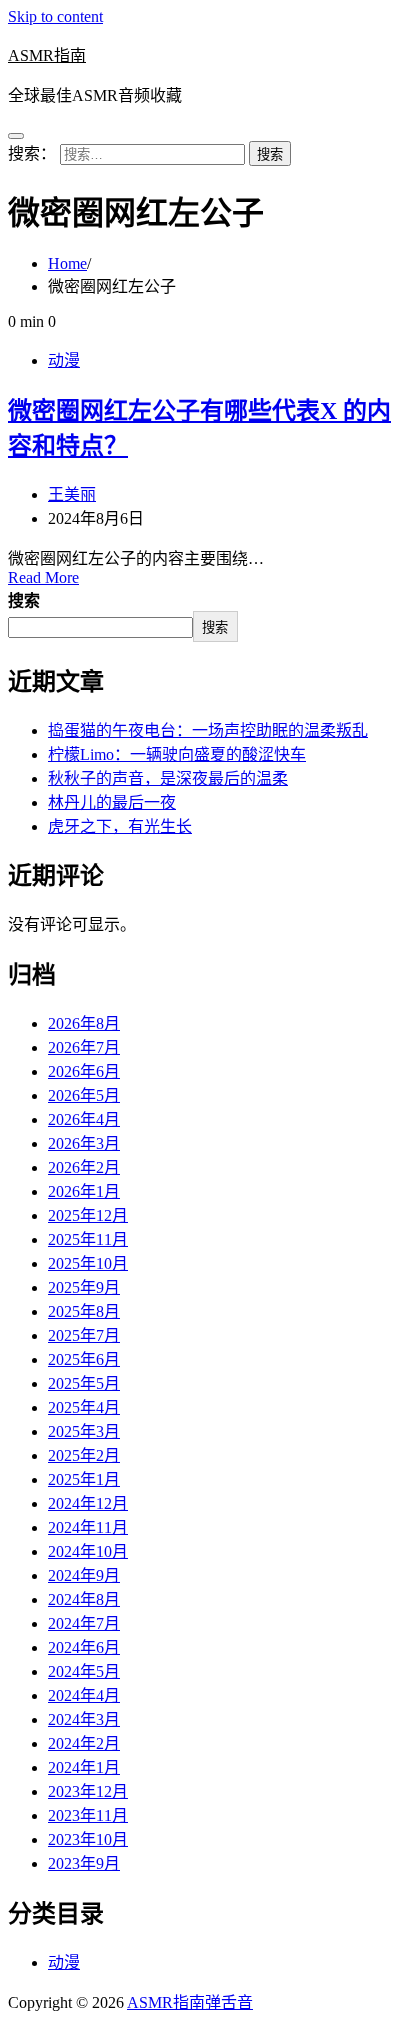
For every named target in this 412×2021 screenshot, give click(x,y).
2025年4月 (84, 1407)
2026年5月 (84, 1095)
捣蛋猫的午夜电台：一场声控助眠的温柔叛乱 (208, 730)
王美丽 (72, 494)
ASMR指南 (47, 55)
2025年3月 (84, 1431)
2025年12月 (88, 1215)
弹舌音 (229, 2002)
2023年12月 (88, 1791)
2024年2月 (84, 1743)
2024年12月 (88, 1503)
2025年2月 (84, 1455)
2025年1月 (84, 1479)
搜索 (24, 600)
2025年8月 (84, 1311)
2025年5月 (84, 1383)
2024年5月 (84, 1671)
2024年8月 (84, 1599)
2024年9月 (84, 1575)
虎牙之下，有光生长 (120, 826)
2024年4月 (84, 1695)
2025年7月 (84, 1335)
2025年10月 (88, 1263)
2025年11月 (88, 1239)
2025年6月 (84, 1359)
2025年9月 (84, 1287)
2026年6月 (84, 1071)
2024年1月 (84, 1767)
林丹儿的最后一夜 (112, 802)
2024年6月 (84, 1647)
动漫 (64, 360)
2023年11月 (88, 1815)
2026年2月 (84, 1167)
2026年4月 (84, 1119)
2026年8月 (84, 1023)
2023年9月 (84, 1863)
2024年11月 (88, 1527)
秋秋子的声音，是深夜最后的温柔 (168, 778)
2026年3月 (84, 1143)
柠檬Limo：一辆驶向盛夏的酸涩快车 (177, 754)
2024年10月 (88, 1551)
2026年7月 (84, 1047)
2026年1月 (84, 1191)
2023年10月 (88, 1839)
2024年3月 (84, 1719)
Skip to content (55, 16)
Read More (43, 577)
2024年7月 (84, 1623)
